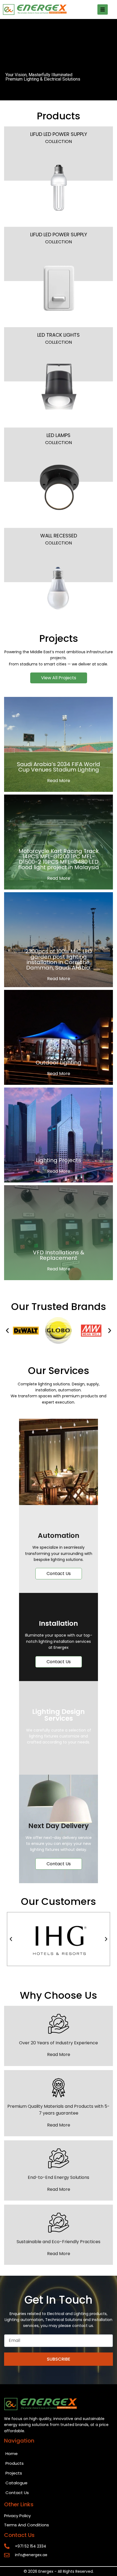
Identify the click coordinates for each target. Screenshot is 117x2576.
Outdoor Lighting (59, 1063)
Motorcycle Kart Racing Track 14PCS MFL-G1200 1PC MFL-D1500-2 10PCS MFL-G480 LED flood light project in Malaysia (59, 859)
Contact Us (17, 2493)
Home (12, 2454)
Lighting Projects (59, 1160)
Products (15, 2463)
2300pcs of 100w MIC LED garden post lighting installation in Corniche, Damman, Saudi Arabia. (59, 959)
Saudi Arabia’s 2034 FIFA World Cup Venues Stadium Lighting (59, 767)
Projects (14, 2473)
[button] (7, 1331)
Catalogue (16, 2483)
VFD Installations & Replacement (59, 1255)
